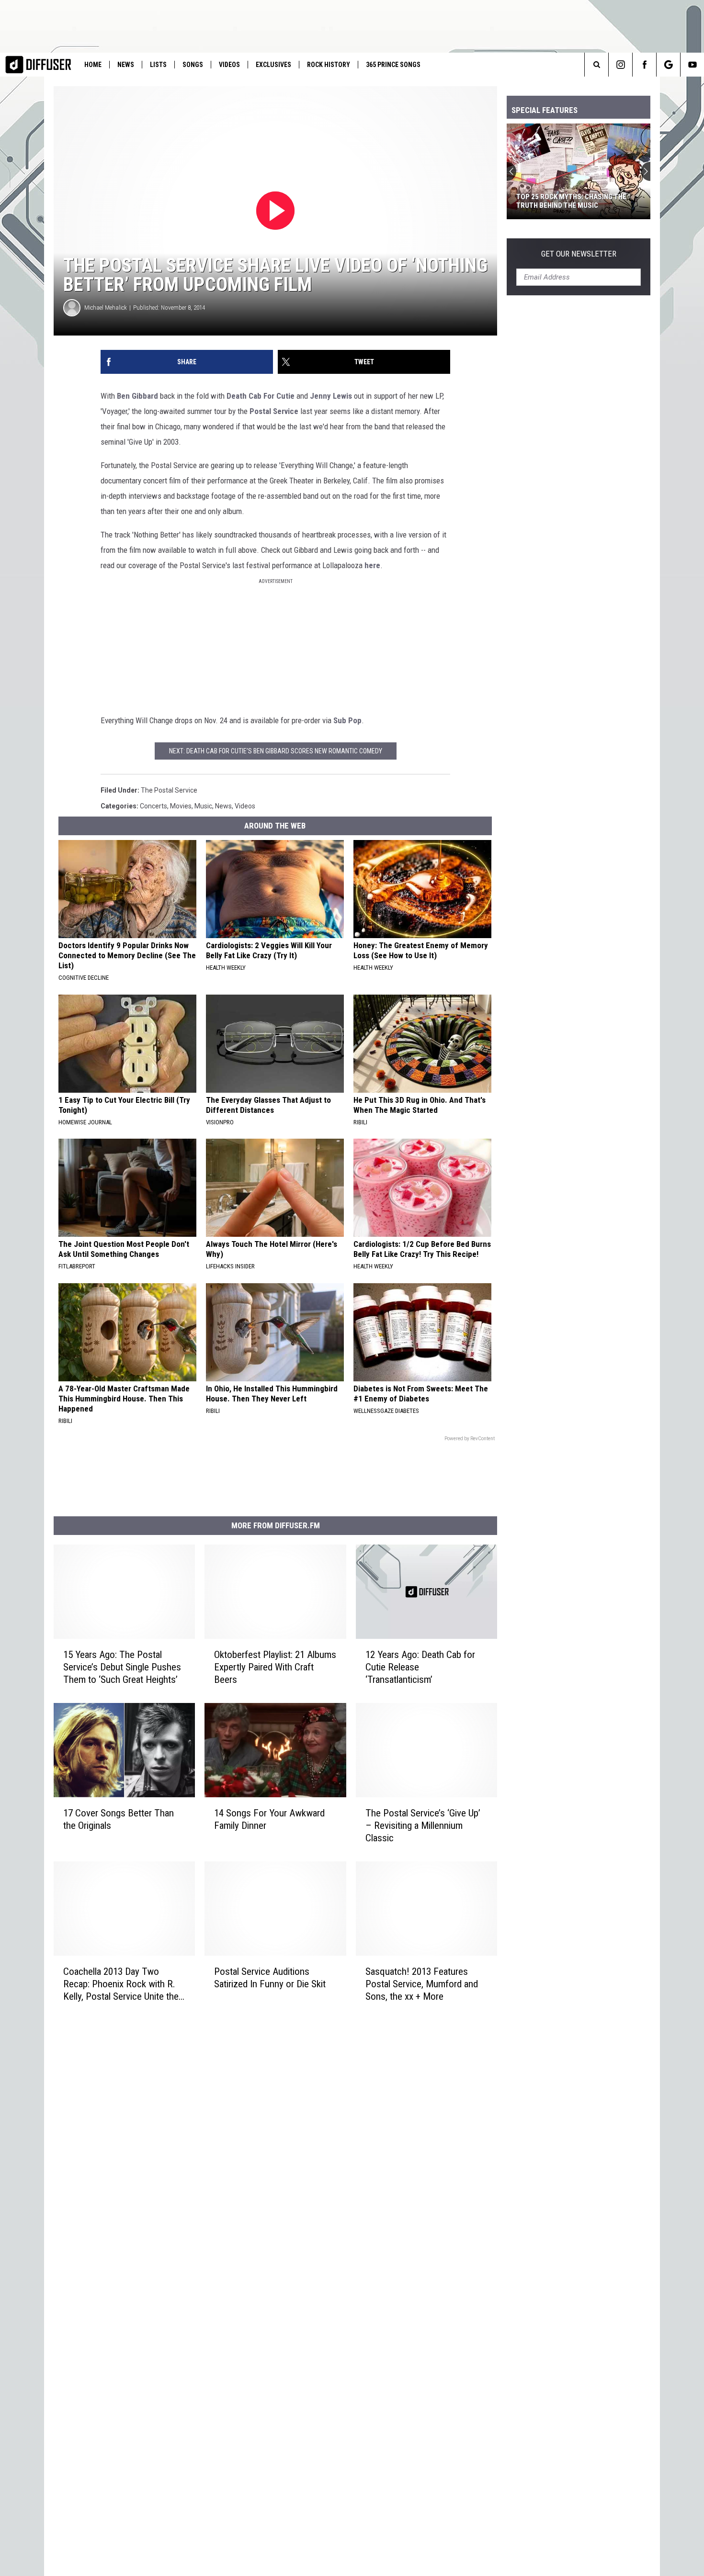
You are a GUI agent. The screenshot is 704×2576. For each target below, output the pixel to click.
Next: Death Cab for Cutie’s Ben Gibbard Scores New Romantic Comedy (276, 751)
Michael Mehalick (106, 308)
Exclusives (273, 65)
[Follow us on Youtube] (692, 65)
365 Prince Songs (393, 65)
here (372, 565)
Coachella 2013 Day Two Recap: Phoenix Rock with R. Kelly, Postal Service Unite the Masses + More (121, 1984)
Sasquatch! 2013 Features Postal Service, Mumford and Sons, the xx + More (422, 1984)
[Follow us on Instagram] (620, 65)
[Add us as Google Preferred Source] (668, 65)
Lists (158, 65)
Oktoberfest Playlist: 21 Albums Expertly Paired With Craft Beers (275, 1667)
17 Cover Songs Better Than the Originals (119, 1819)
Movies (181, 806)
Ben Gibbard (137, 396)
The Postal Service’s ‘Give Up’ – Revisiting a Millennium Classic (423, 1826)
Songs (193, 65)
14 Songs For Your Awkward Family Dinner (269, 1819)
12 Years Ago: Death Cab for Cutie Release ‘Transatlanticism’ (420, 1667)
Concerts (153, 806)
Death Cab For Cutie (261, 396)
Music (203, 806)
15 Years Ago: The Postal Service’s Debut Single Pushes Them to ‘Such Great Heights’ (122, 1667)
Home (93, 65)
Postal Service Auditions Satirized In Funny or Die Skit (270, 1978)
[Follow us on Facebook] (644, 65)
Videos (229, 65)
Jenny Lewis (331, 396)
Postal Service (274, 411)
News (126, 65)
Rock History (329, 65)
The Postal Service (169, 790)
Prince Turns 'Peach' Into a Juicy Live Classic (573, 201)
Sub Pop (347, 720)
